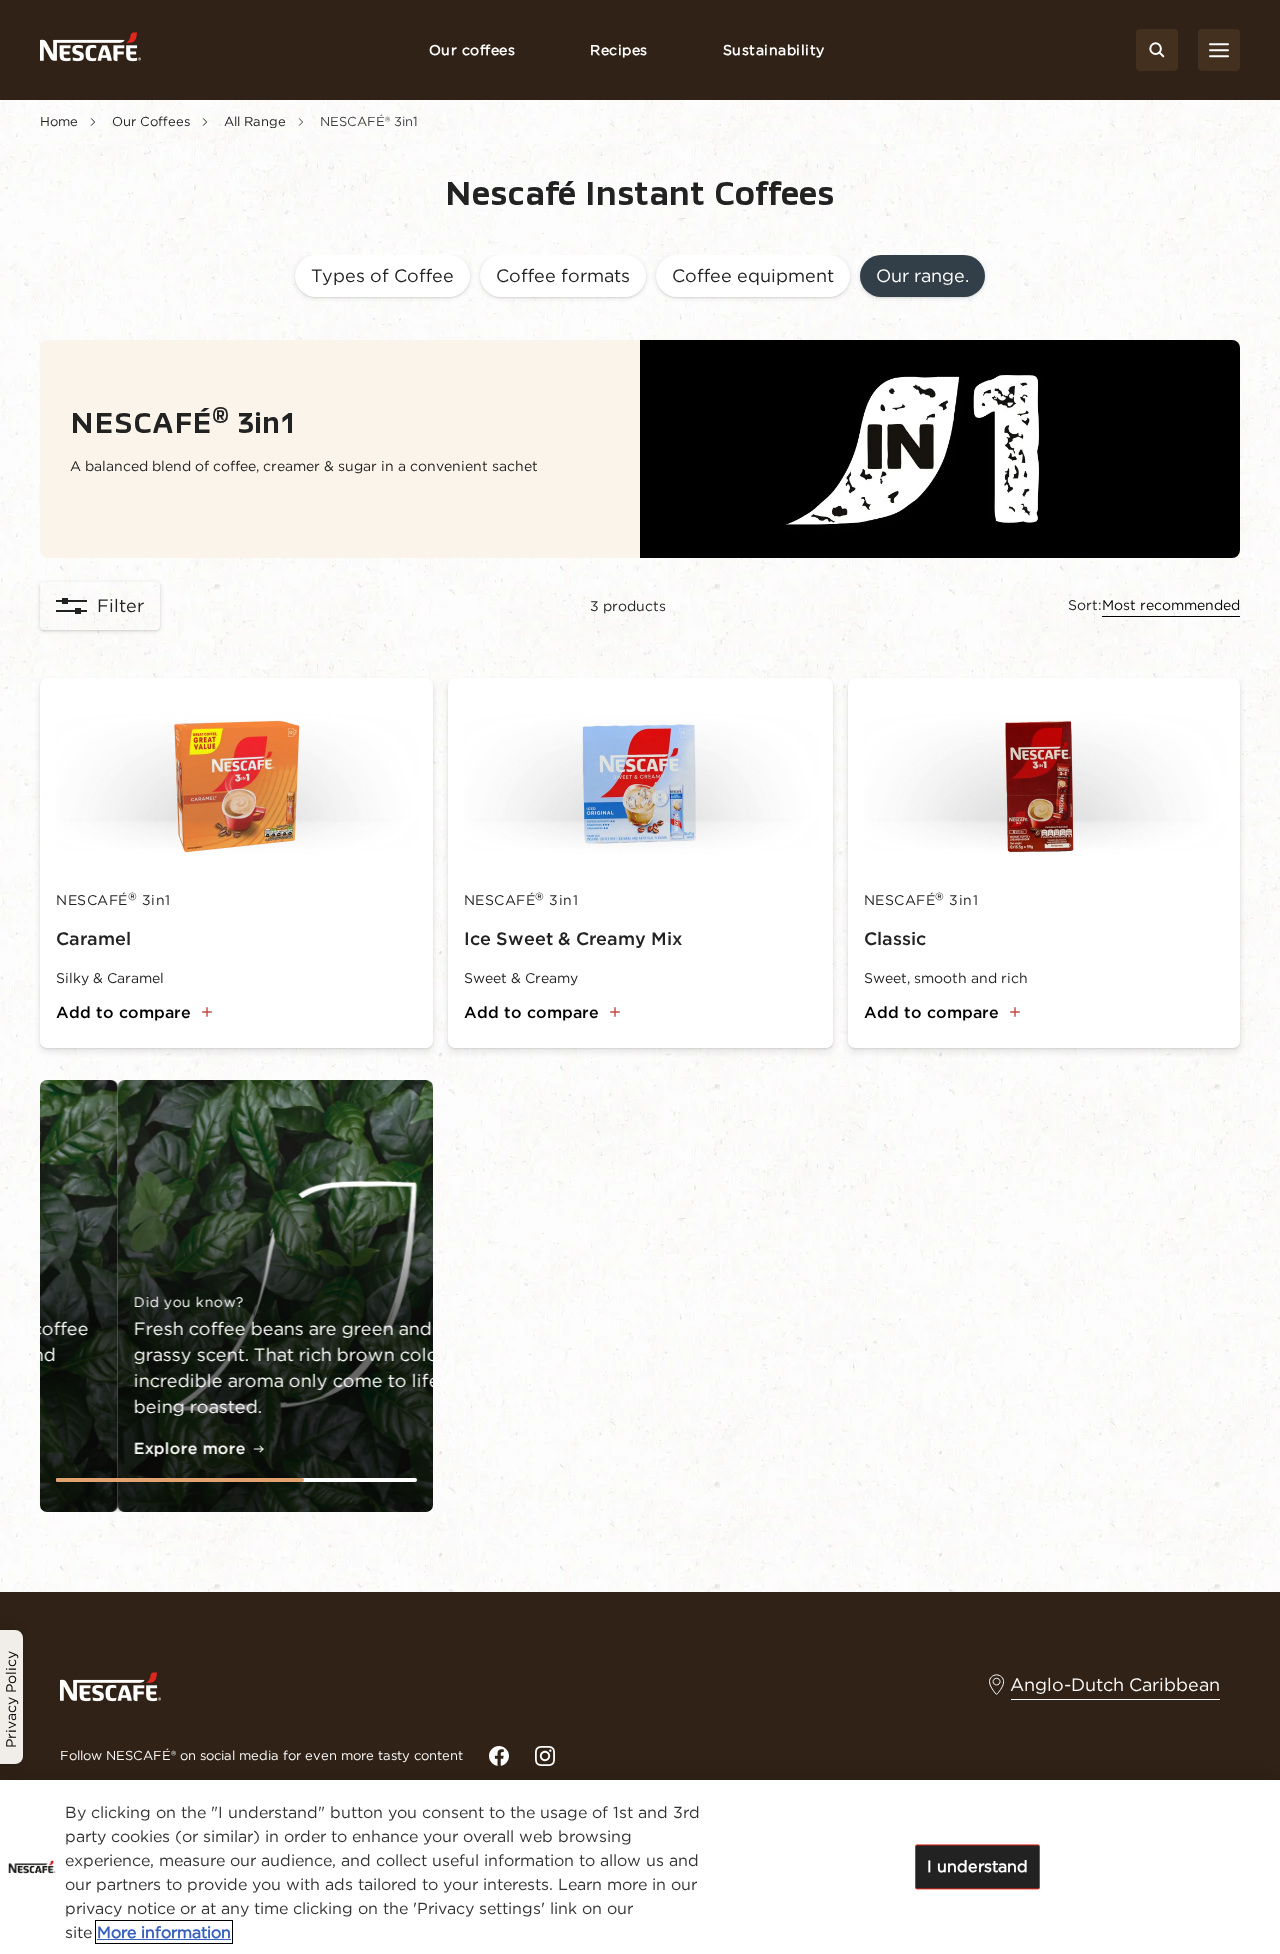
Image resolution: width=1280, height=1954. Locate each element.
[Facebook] (499, 1756)
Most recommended (1171, 605)
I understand (978, 1866)
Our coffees (472, 50)
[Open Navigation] (1219, 50)
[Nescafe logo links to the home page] (110, 1685)
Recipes (619, 50)
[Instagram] (545, 1756)
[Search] (1157, 50)
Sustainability (774, 50)
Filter (120, 605)
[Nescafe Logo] (90, 50)
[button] (382, 277)
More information (164, 1932)
